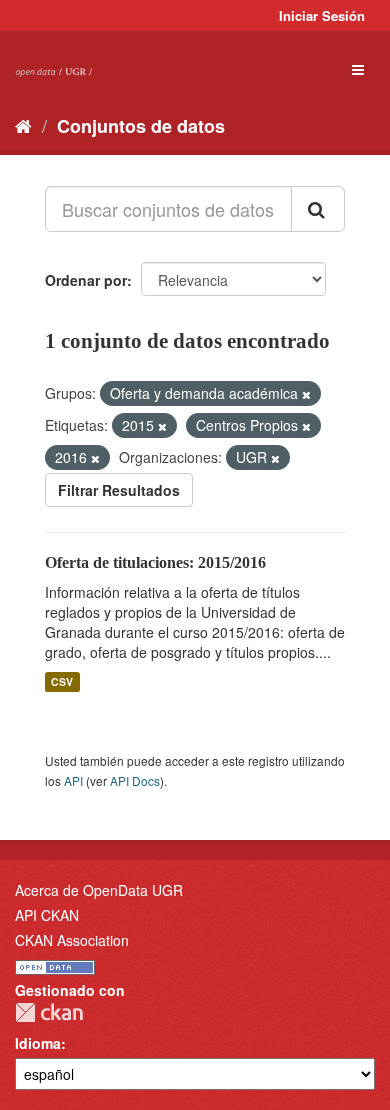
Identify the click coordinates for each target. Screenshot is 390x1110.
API (73, 780)
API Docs (135, 780)
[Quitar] (306, 394)
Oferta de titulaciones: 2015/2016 (155, 562)
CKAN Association (72, 940)
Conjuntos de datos (141, 126)
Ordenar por (86, 280)
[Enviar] (318, 209)
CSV (62, 681)
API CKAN (47, 915)
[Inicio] (23, 125)
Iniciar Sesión (322, 15)
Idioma (38, 1043)
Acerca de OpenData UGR (99, 890)
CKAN (49, 1012)
